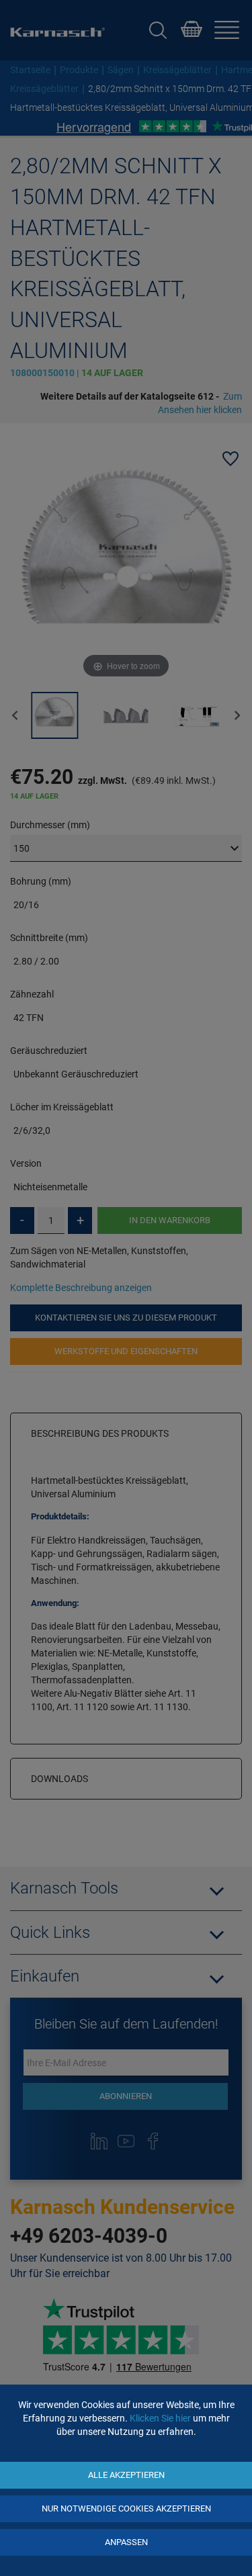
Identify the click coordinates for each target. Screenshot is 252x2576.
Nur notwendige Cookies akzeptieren (126, 2508)
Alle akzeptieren (126, 2475)
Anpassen (126, 2542)
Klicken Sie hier (160, 2418)
